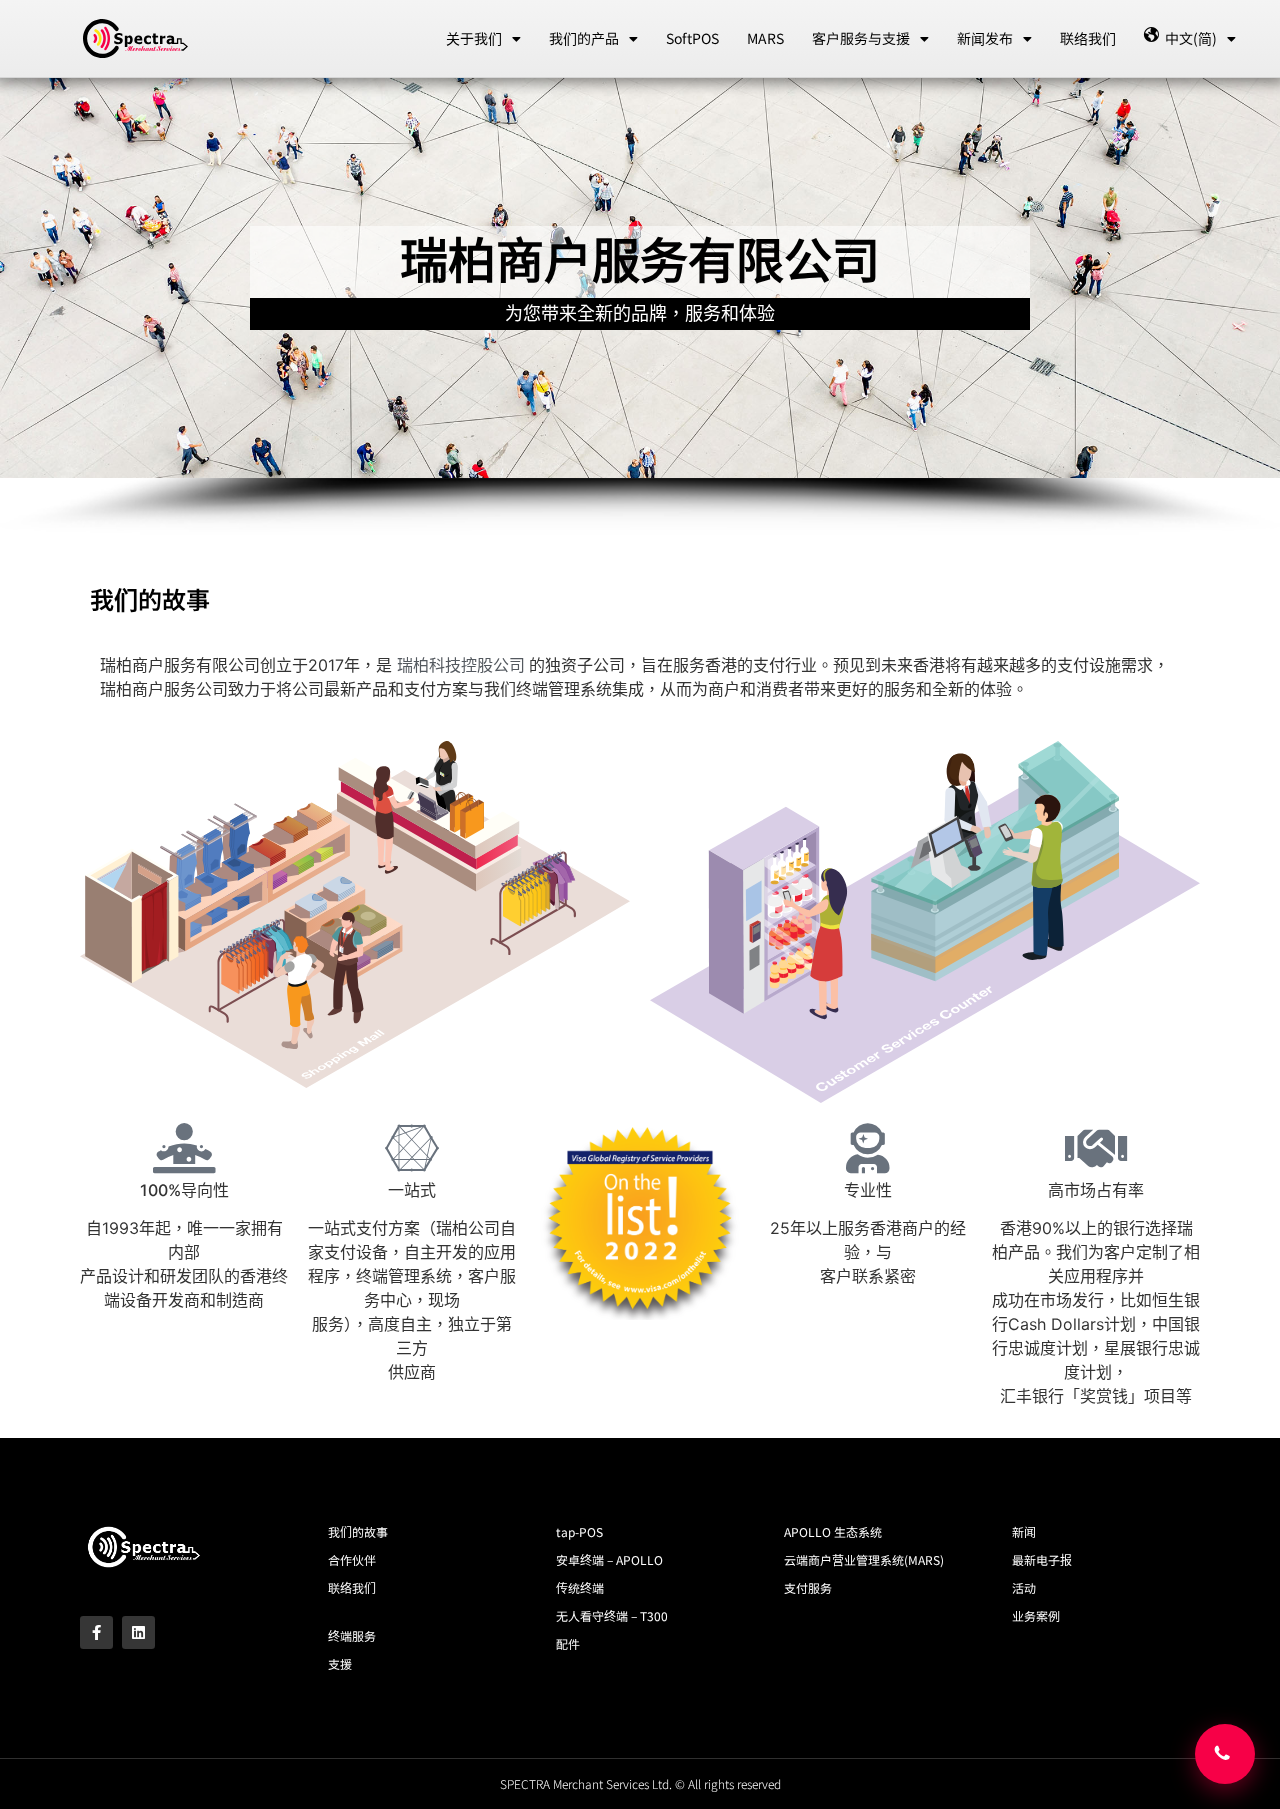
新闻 (1024, 1531)
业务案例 (1036, 1615)
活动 (1024, 1587)
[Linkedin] (138, 1632)
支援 (340, 1663)
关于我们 (474, 38)
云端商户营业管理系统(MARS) (864, 1559)
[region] (640, 306)
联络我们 (1088, 38)
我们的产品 (584, 38)
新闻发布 (985, 38)
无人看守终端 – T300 (612, 1615)
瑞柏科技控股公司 (463, 665)
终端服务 (352, 1635)
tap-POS (579, 1531)
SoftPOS (692, 38)
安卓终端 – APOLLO (609, 1559)
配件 (568, 1643)
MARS (765, 38)
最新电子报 (1042, 1559)
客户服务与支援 (861, 38)
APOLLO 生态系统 (833, 1531)
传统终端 (580, 1587)
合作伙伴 (352, 1559)
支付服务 (808, 1587)
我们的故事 (358, 1531)
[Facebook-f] (96, 1632)
